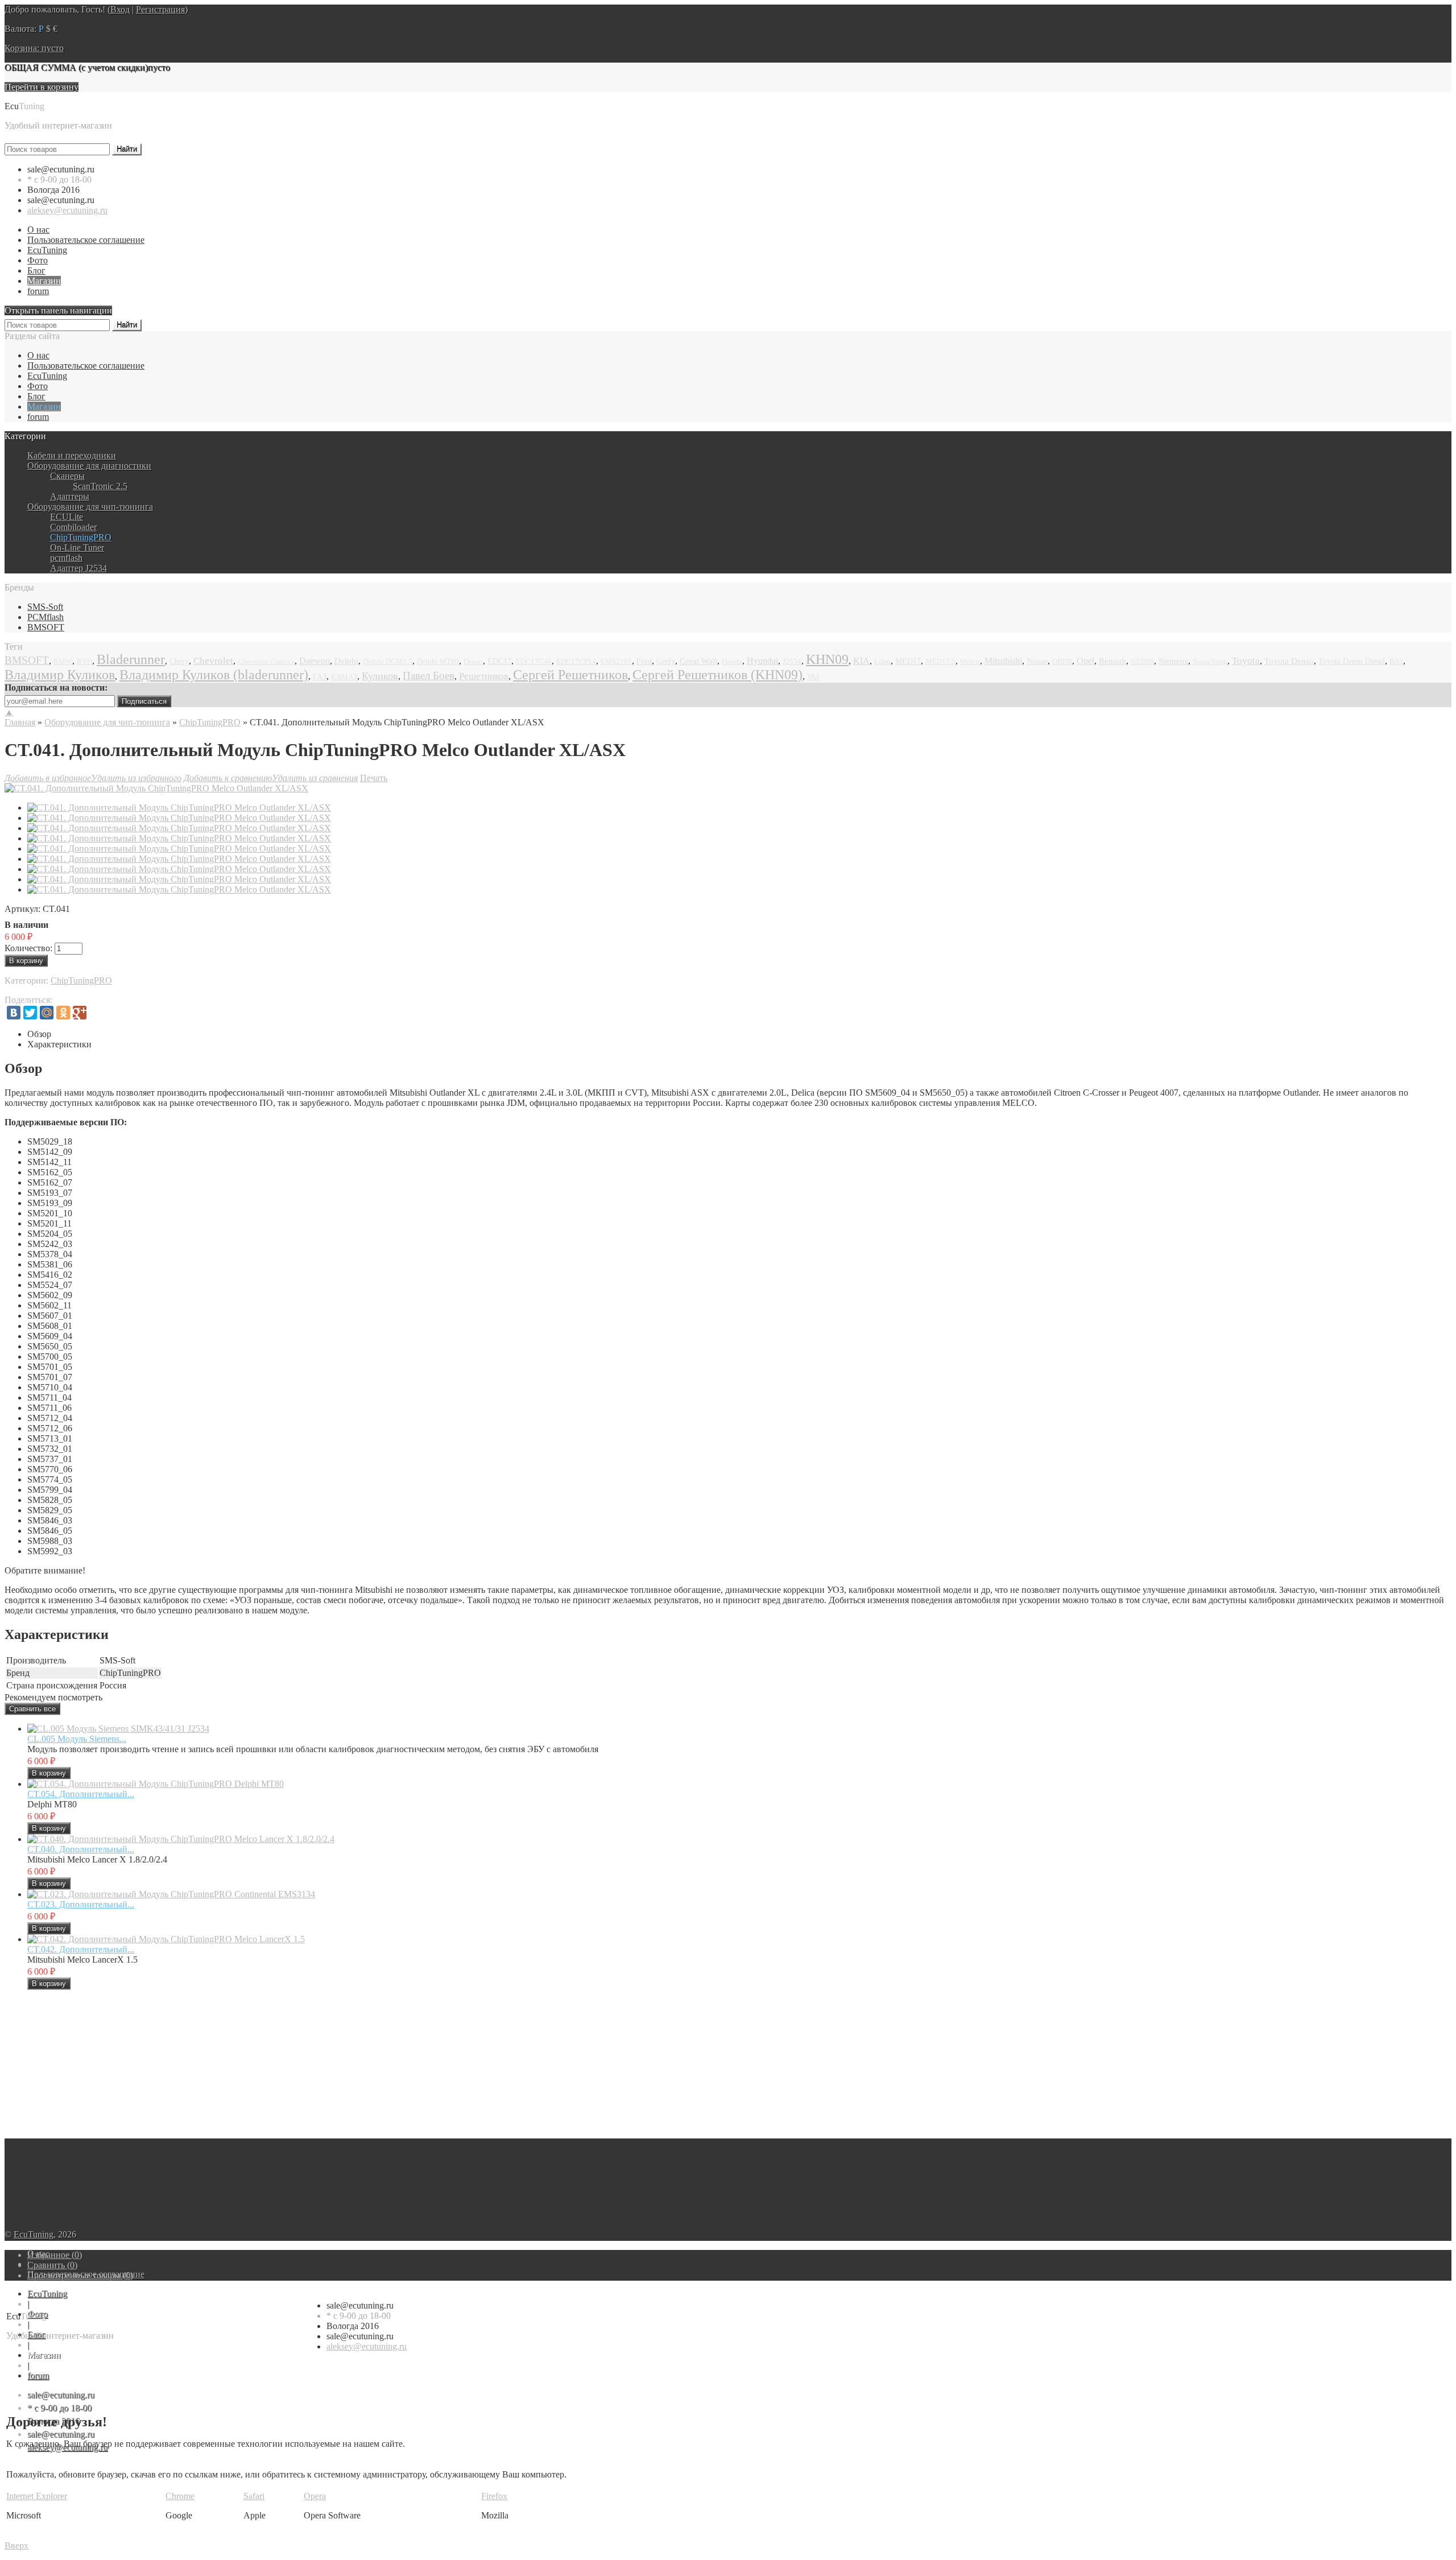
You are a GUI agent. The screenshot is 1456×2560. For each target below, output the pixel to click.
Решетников (484, 676)
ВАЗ (1396, 661)
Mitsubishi (1003, 661)
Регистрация (160, 9)
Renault (1112, 661)
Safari (254, 2496)
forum (38, 291)
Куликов (380, 676)
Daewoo (315, 661)
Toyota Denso (1289, 661)
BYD (84, 662)
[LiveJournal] (96, 1013)
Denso (473, 661)
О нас (38, 230)
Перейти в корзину (42, 87)
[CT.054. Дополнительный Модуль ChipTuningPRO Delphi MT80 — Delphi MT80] (156, 1784)
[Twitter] (30, 1013)
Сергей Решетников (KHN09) (717, 675)
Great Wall (698, 661)
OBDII (1062, 661)
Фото (38, 260)
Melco (970, 662)
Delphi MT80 (438, 661)
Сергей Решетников (570, 675)
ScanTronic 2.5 (100, 486)
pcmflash (66, 558)
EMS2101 (616, 662)
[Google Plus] (80, 1013)
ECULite (67, 517)
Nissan (1037, 661)
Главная (20, 722)
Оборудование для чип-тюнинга (90, 507)
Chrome (180, 2496)
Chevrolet (213, 661)
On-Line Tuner (77, 548)
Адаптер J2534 (78, 568)
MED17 (908, 661)
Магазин (44, 281)
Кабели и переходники (72, 455)
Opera (315, 2496)
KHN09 (827, 659)
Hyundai (762, 661)
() (55, 2255)
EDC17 (499, 661)
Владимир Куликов (60, 675)
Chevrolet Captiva (266, 662)
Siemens (1173, 661)
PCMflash (45, 617)
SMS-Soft (45, 607)
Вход (120, 9)
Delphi (346, 661)
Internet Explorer (37, 2496)
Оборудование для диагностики (89, 466)
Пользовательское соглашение (86, 240)
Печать (374, 778)
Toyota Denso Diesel (1352, 661)
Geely (666, 661)
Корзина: (34, 48)
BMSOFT (46, 627)
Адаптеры (70, 496)
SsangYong (1210, 662)
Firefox (494, 2496)
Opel (1085, 661)
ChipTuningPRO (81, 537)
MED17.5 (940, 662)
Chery (179, 661)
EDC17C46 (534, 662)
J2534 (792, 661)
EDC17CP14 (576, 661)
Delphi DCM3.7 (388, 662)
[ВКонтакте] (14, 1013)
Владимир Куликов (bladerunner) (214, 675)
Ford (644, 661)
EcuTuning (47, 250)
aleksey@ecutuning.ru (67, 210)
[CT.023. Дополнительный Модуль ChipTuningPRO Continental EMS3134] (171, 1894)
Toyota (1246, 661)
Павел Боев (429, 676)
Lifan (882, 661)
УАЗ (813, 677)
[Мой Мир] (47, 1013)
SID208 (1142, 662)
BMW (63, 662)
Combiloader (73, 527)
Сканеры (67, 476)
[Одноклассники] (63, 1013)
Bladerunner (131, 659)
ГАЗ (320, 677)
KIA (861, 661)
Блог (36, 271)
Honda (732, 662)
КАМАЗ (344, 677)
